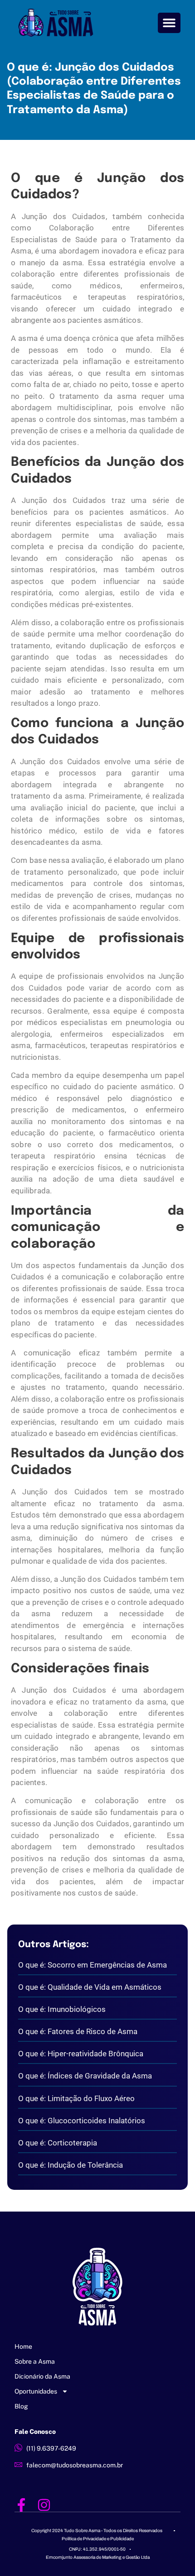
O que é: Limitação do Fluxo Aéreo (76, 2098)
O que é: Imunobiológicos (62, 2009)
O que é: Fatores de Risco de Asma (78, 2031)
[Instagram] (44, 2505)
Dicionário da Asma (42, 2376)
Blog (21, 2406)
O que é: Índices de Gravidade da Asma (85, 2076)
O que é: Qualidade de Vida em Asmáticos (90, 1987)
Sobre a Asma (35, 2361)
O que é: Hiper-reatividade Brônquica (81, 2054)
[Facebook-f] (21, 2505)
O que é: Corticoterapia (58, 2143)
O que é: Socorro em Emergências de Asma (93, 1965)
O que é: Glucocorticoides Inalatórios (82, 2121)
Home (23, 2346)
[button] (169, 23)
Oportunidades (36, 2391)
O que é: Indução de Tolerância (71, 2165)
